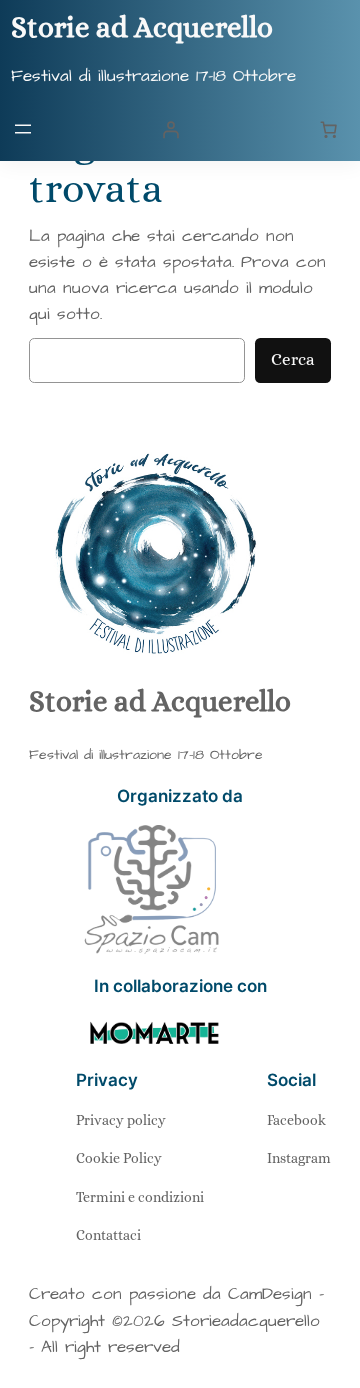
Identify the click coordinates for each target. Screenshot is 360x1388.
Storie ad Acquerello (142, 27)
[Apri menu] (23, 129)
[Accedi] (171, 129)
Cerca (293, 359)
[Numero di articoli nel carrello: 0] (328, 129)
